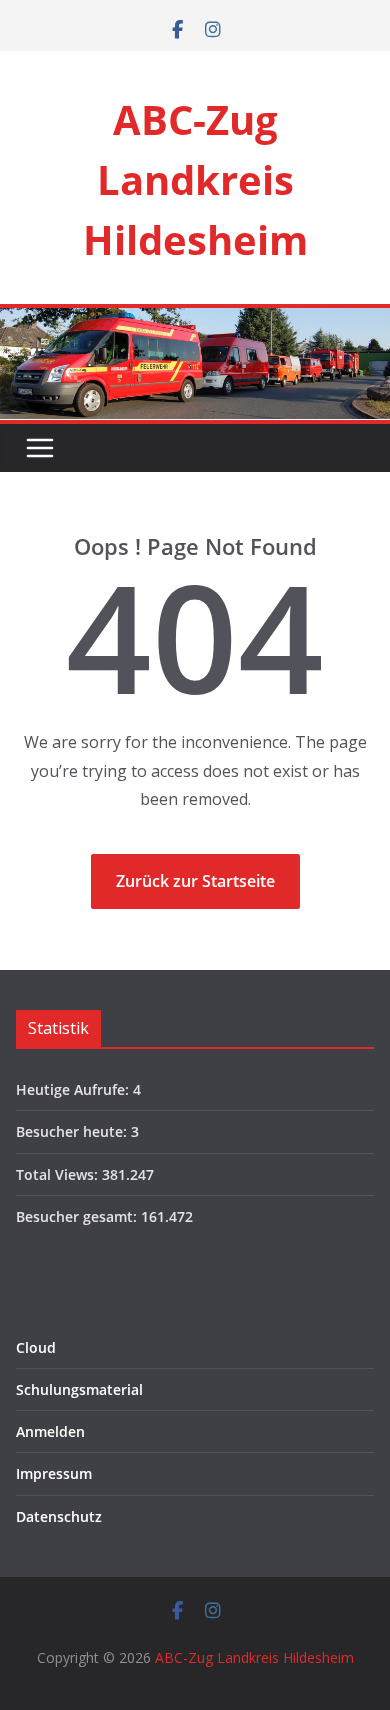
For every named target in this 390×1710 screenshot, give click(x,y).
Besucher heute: (73, 1131)
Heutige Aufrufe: (74, 1089)
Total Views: (59, 1174)
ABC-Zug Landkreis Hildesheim (195, 179)
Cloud (36, 1347)
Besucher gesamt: (78, 1216)
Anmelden (50, 1431)
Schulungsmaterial (79, 1389)
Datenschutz (59, 1516)
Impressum (54, 1473)
